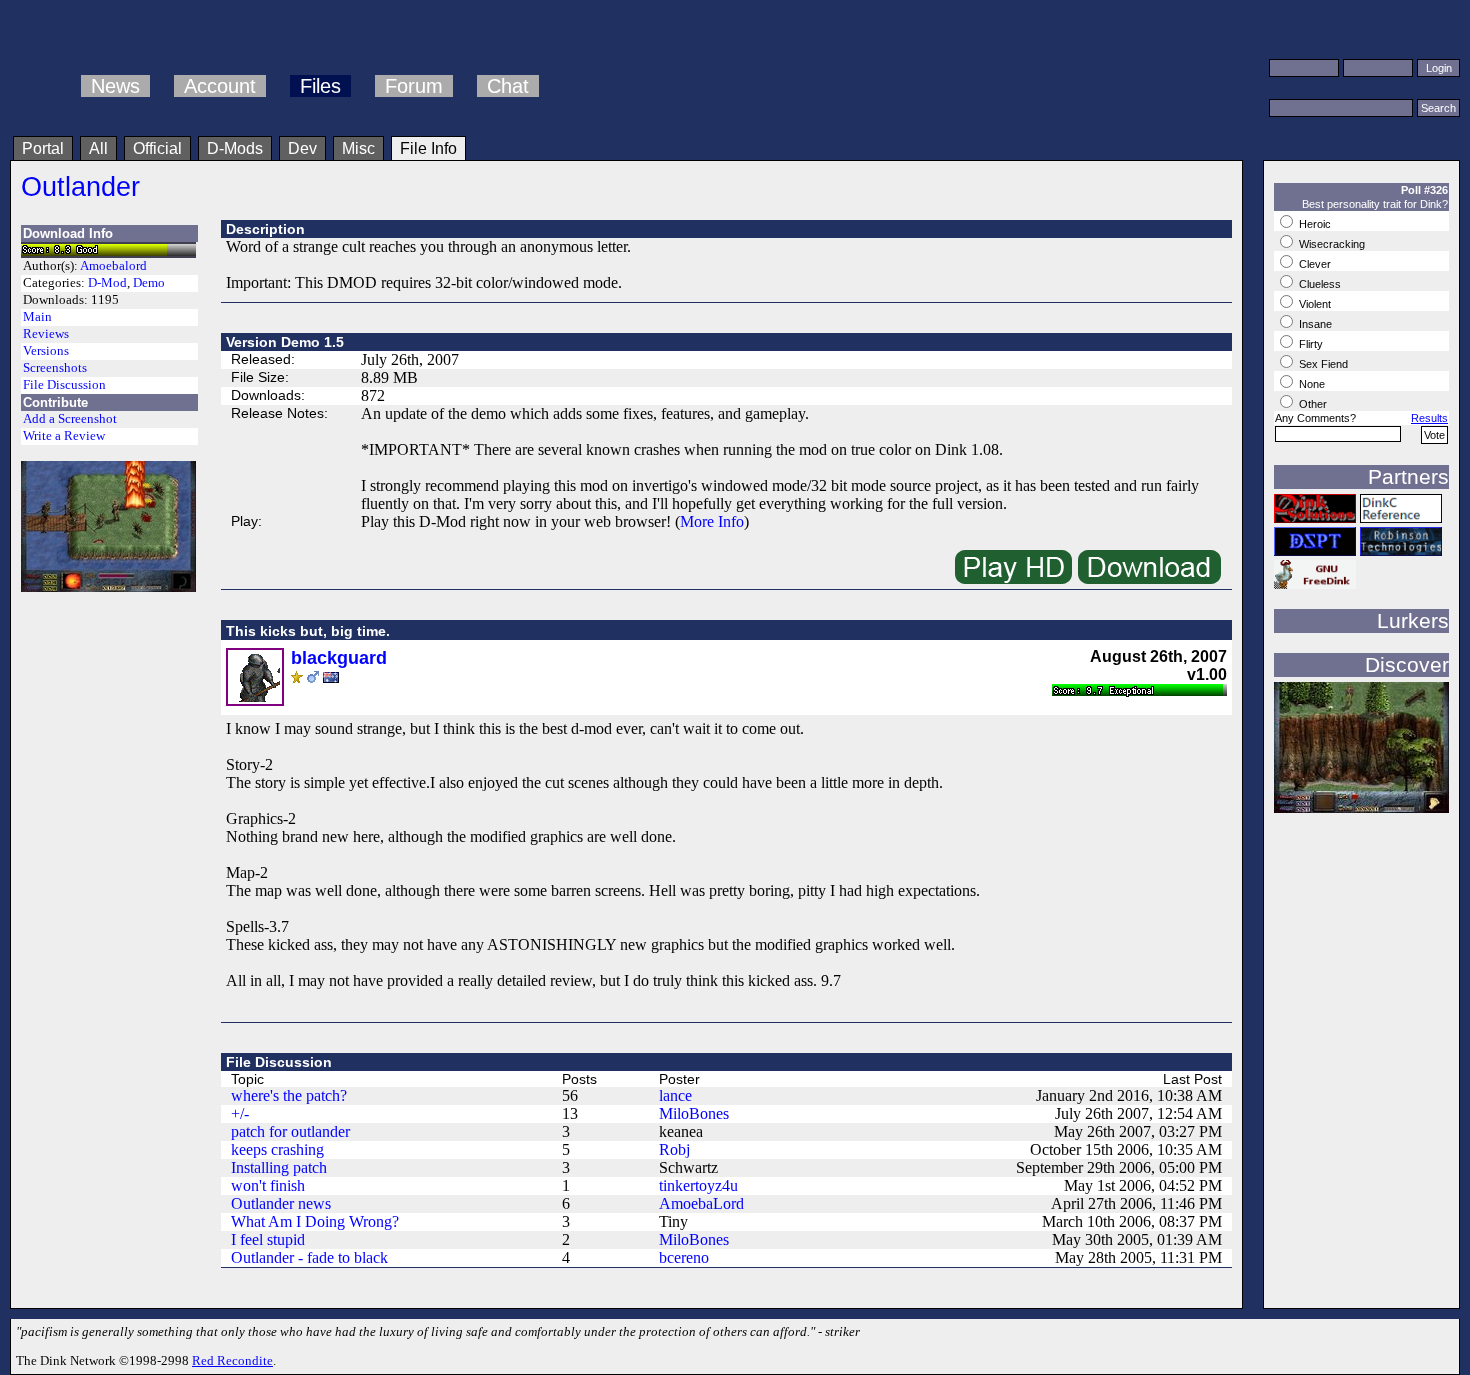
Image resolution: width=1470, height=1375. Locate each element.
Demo (149, 283)
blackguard (339, 658)
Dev (302, 148)
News (115, 86)
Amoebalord (113, 266)
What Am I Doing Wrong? (315, 1221)
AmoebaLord (701, 1203)
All (98, 148)
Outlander (80, 186)
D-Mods (235, 148)
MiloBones (694, 1113)
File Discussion (64, 385)
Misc (358, 148)
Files (320, 86)
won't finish (268, 1185)
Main (37, 317)
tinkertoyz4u (698, 1185)
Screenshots (55, 368)
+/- (240, 1113)
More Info (712, 521)
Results (1429, 418)
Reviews (46, 334)
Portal (43, 148)
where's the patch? (289, 1095)
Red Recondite (232, 1360)
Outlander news (281, 1203)
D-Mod (107, 283)
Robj (674, 1149)
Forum (414, 86)
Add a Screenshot (70, 419)
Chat (508, 86)
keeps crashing (277, 1149)
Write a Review (64, 436)
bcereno (684, 1257)
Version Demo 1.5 (285, 342)
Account (220, 86)
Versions (46, 351)
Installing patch (279, 1167)
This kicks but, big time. (308, 631)
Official (157, 148)
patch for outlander (290, 1131)
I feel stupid (268, 1239)
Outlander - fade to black (309, 1257)
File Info (428, 148)
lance (675, 1095)
